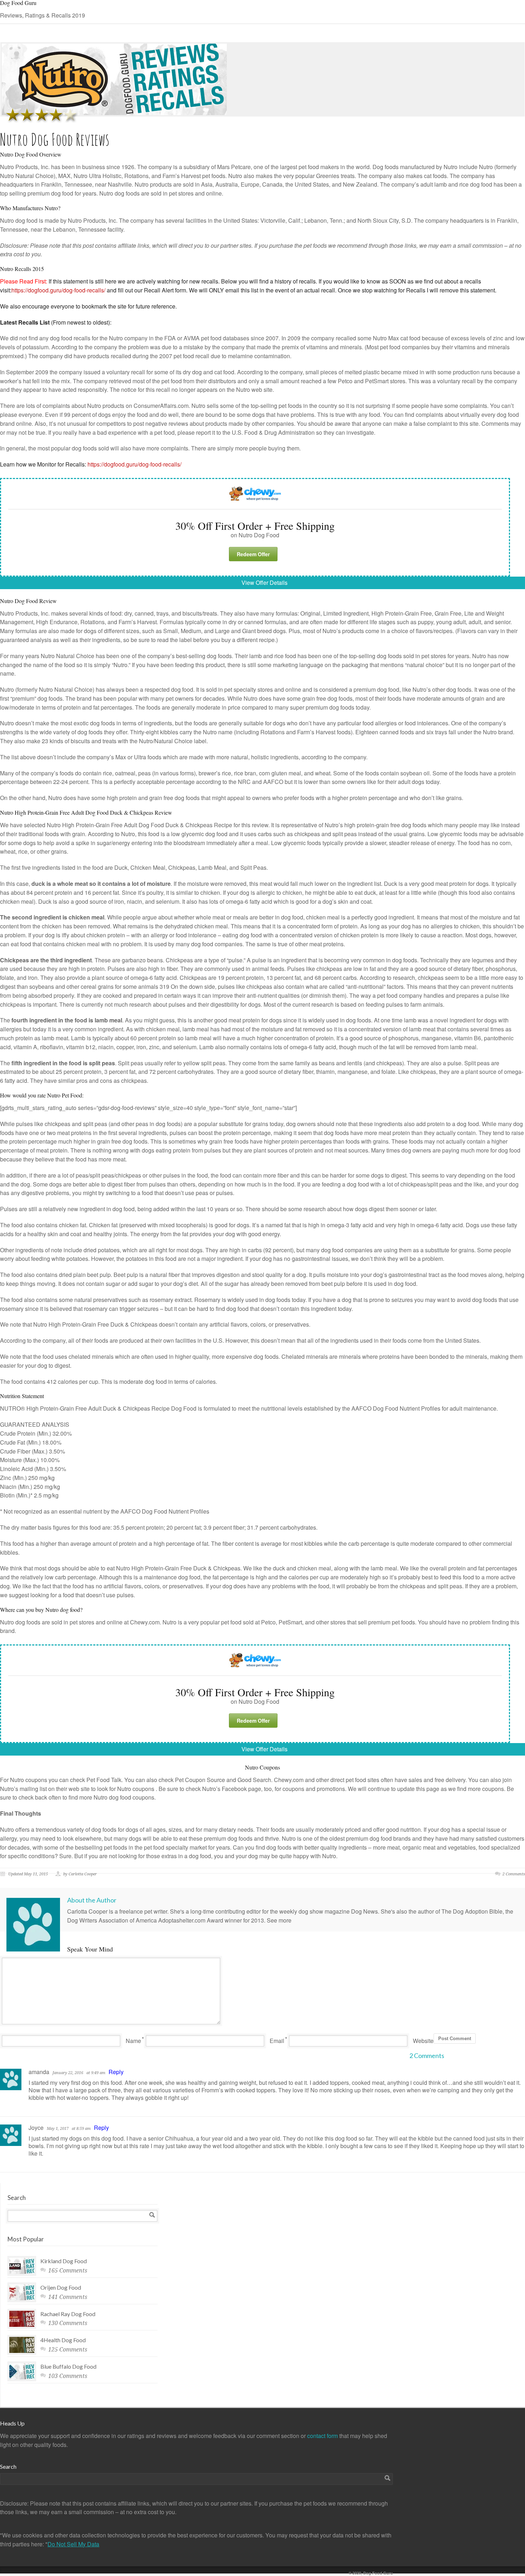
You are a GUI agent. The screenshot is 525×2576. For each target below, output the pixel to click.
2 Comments (514, 1874)
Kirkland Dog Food (64, 2261)
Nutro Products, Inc (92, 220)
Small (171, 631)
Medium (191, 631)
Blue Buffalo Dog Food (68, 2366)
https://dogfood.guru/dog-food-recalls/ (58, 290)
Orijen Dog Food (61, 2287)
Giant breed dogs (264, 631)
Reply (116, 2072)
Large (222, 631)
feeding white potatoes (60, 1259)
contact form (323, 2436)
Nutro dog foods (119, 193)
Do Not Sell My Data (73, 2544)
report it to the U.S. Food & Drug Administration (255, 432)
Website (423, 2041)
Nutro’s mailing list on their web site (45, 1789)
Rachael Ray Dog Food (68, 2314)
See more (279, 1920)
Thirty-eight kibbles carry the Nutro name (181, 732)
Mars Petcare (234, 167)
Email (277, 2041)
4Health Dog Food (63, 2340)
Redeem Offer (253, 554)
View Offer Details (264, 583)
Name (133, 2041)
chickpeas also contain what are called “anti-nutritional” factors (325, 986)
